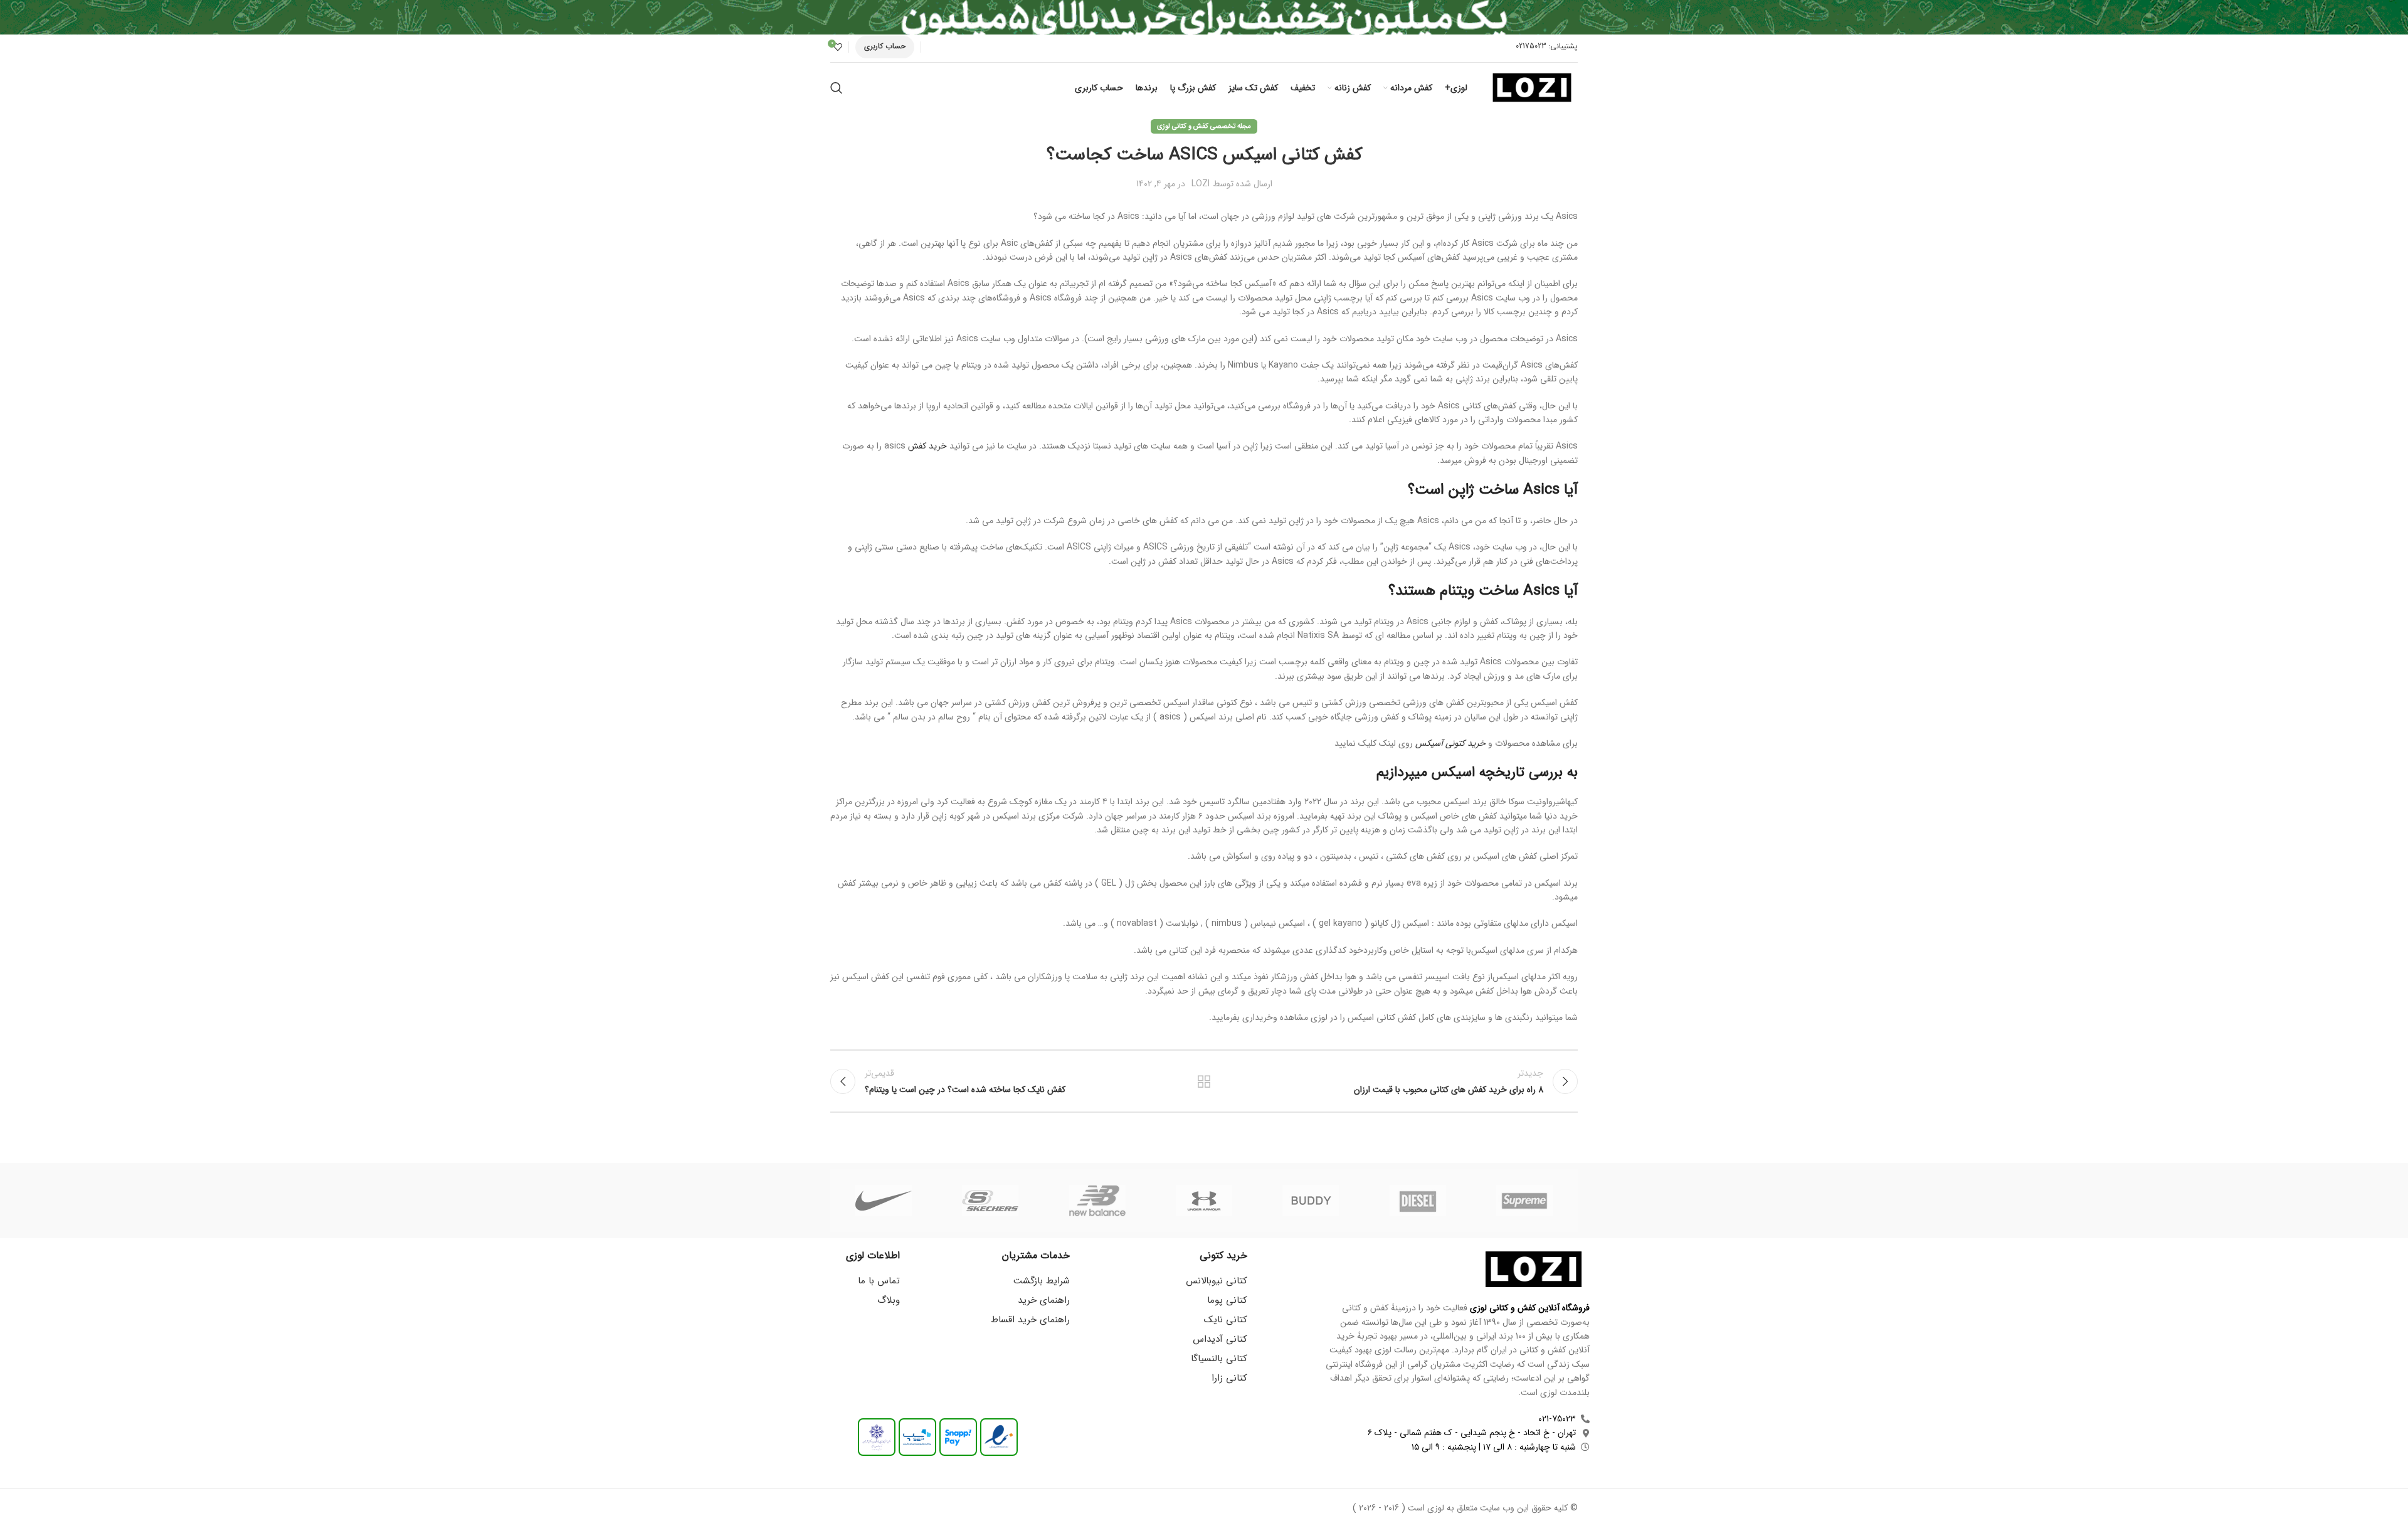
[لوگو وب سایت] (1532, 87)
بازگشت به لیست (1204, 1081)
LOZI (1201, 184)
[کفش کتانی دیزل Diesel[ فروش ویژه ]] (1417, 1201)
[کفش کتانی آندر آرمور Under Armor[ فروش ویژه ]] (1204, 1201)
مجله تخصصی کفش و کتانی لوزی (1204, 126)
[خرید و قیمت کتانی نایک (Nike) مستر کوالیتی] (884, 1201)
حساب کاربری (885, 46)
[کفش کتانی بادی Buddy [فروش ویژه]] (1311, 1201)
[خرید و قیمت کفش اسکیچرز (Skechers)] (990, 1201)
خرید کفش (927, 446)
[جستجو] (837, 88)
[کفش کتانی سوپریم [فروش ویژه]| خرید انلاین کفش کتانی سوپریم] (1524, 1201)
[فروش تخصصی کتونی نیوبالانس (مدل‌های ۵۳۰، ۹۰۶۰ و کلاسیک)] (1097, 1201)
